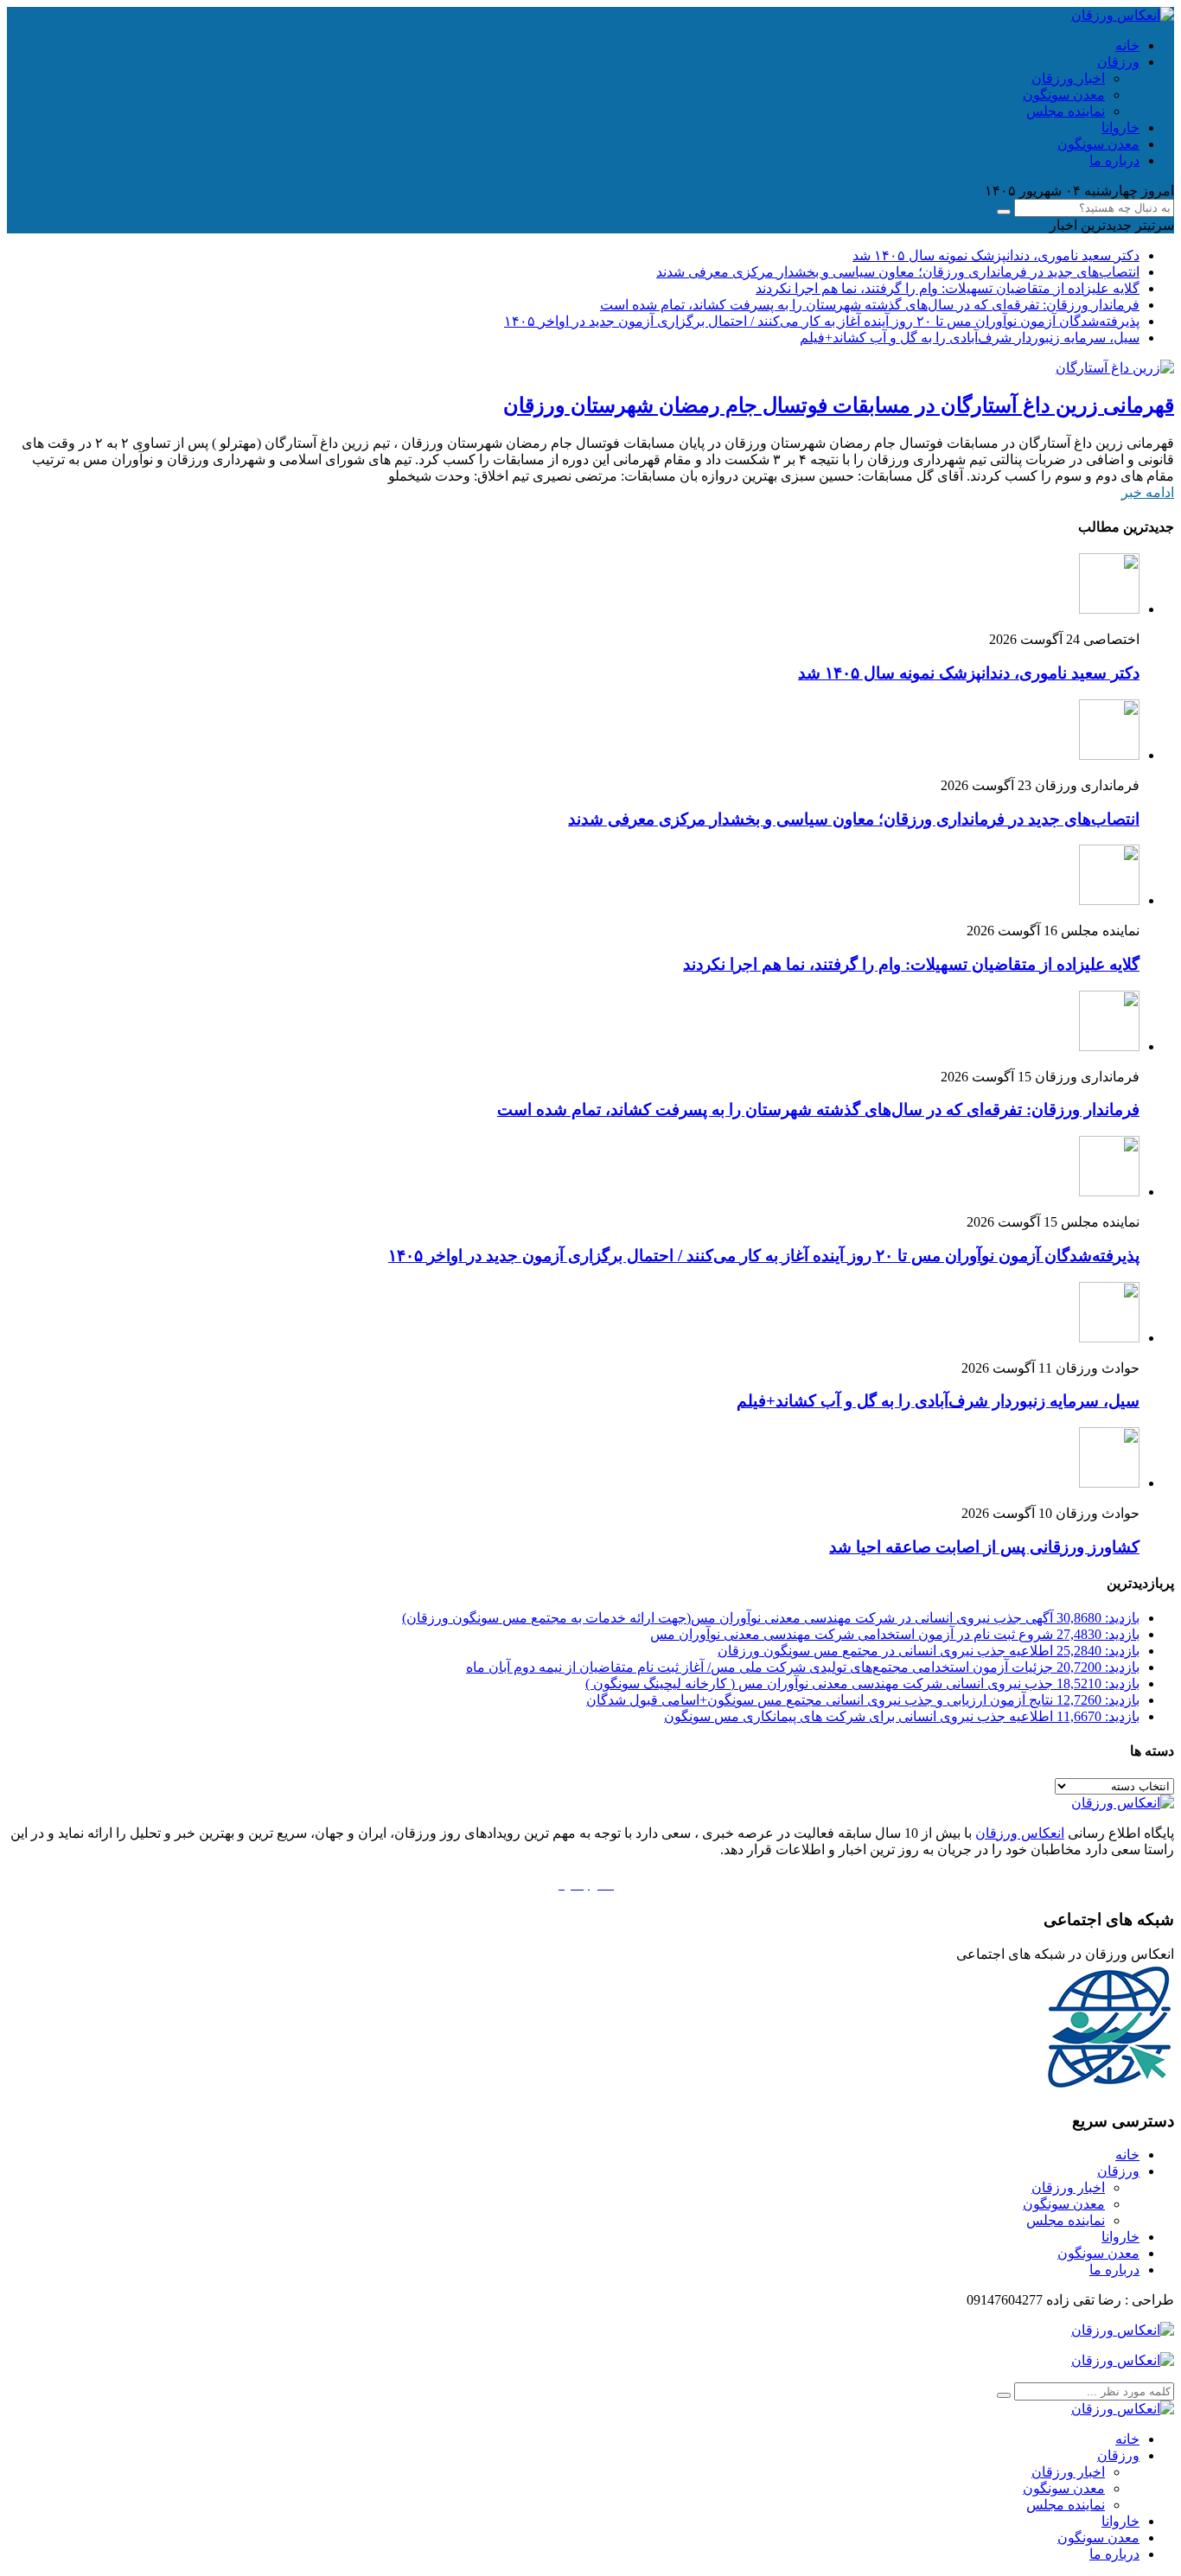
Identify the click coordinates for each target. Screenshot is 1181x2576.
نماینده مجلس (1066, 111)
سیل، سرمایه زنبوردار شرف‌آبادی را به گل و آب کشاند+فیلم (970, 338)
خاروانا (1120, 128)
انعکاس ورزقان (1020, 1833)
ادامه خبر (1148, 492)
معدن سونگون (1064, 95)
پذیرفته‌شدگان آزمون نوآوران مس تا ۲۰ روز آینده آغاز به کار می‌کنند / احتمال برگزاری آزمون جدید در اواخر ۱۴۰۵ (822, 321)
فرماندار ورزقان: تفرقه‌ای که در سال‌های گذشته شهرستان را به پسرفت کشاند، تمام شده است (870, 305)
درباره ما (1114, 160)
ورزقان (1118, 62)
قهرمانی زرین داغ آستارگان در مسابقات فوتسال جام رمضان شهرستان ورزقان (839, 405)
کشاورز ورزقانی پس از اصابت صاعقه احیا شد (984, 1547)
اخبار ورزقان (1068, 78)
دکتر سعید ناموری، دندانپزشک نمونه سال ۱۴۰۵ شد (996, 255)
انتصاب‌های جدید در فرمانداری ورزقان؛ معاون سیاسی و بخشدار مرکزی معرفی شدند (898, 272)
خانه (1127, 45)
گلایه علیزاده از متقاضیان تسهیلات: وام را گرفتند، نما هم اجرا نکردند (948, 288)
